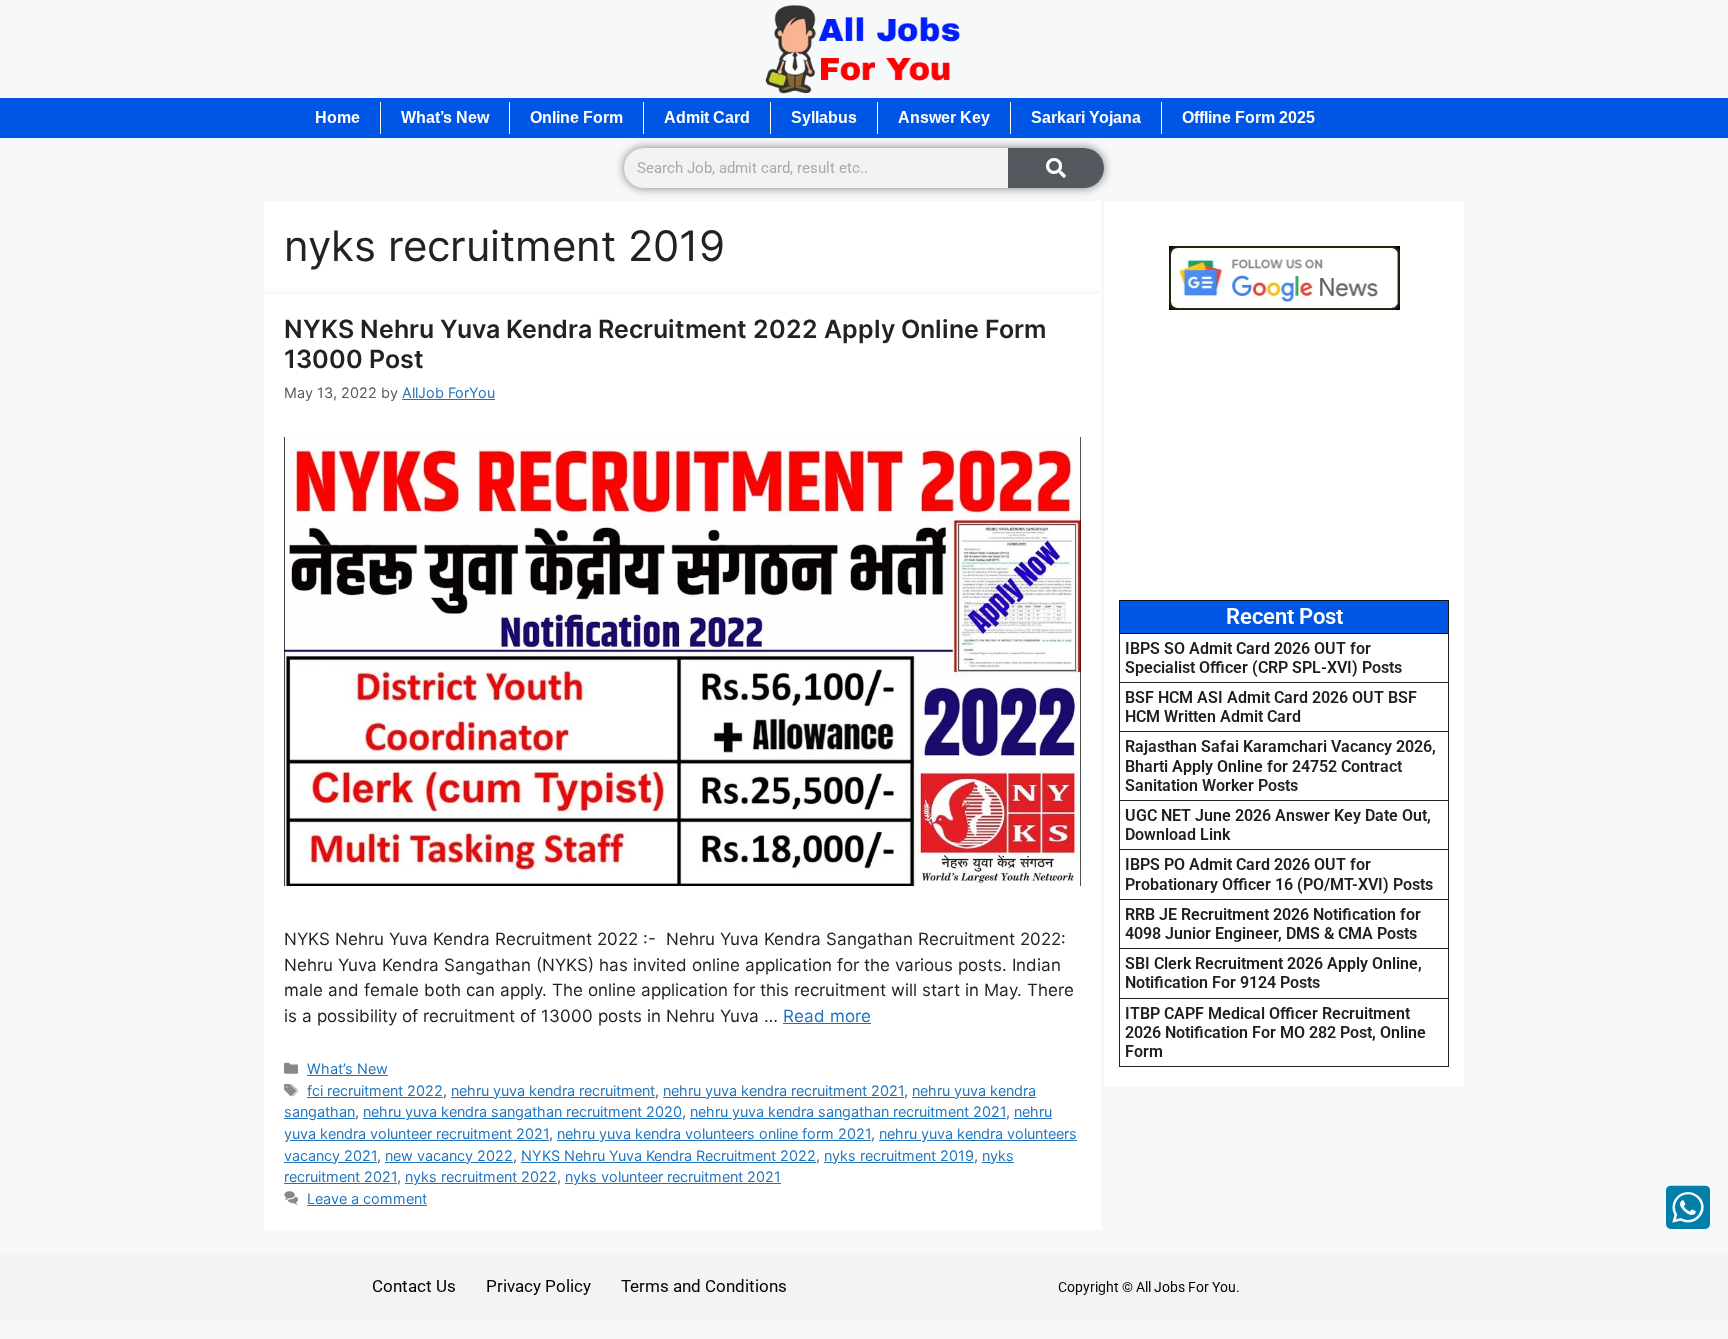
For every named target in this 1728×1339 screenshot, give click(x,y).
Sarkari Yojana (1086, 117)
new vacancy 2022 (449, 1155)
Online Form (576, 117)
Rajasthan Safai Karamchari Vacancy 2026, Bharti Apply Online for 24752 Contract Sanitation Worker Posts (1280, 765)
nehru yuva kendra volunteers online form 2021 (714, 1133)
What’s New (445, 117)
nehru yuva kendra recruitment (553, 1090)
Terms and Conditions (704, 1286)
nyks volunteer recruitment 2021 (673, 1176)
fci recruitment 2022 (375, 1090)
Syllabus (824, 117)
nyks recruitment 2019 (899, 1155)
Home (337, 117)
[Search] (1056, 168)
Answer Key (944, 117)
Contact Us (414, 1286)
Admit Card (707, 117)
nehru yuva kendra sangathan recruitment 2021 (848, 1111)
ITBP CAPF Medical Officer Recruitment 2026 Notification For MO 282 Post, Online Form (1275, 1032)
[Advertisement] (1284, 455)
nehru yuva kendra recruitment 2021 (783, 1090)
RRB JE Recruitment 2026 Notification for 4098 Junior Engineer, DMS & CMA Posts (1273, 924)
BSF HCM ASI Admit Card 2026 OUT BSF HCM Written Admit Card (1271, 707)
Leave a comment (367, 1198)
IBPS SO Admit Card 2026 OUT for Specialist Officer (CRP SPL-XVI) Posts (1263, 658)
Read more (827, 1016)
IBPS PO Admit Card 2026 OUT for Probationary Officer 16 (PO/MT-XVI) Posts (1279, 874)
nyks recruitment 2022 (481, 1176)
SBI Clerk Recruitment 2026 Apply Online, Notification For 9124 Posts (1273, 973)
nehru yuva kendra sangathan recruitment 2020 (522, 1111)
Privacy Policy (538, 1286)
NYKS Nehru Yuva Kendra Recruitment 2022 (668, 1155)
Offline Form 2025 (1248, 117)
